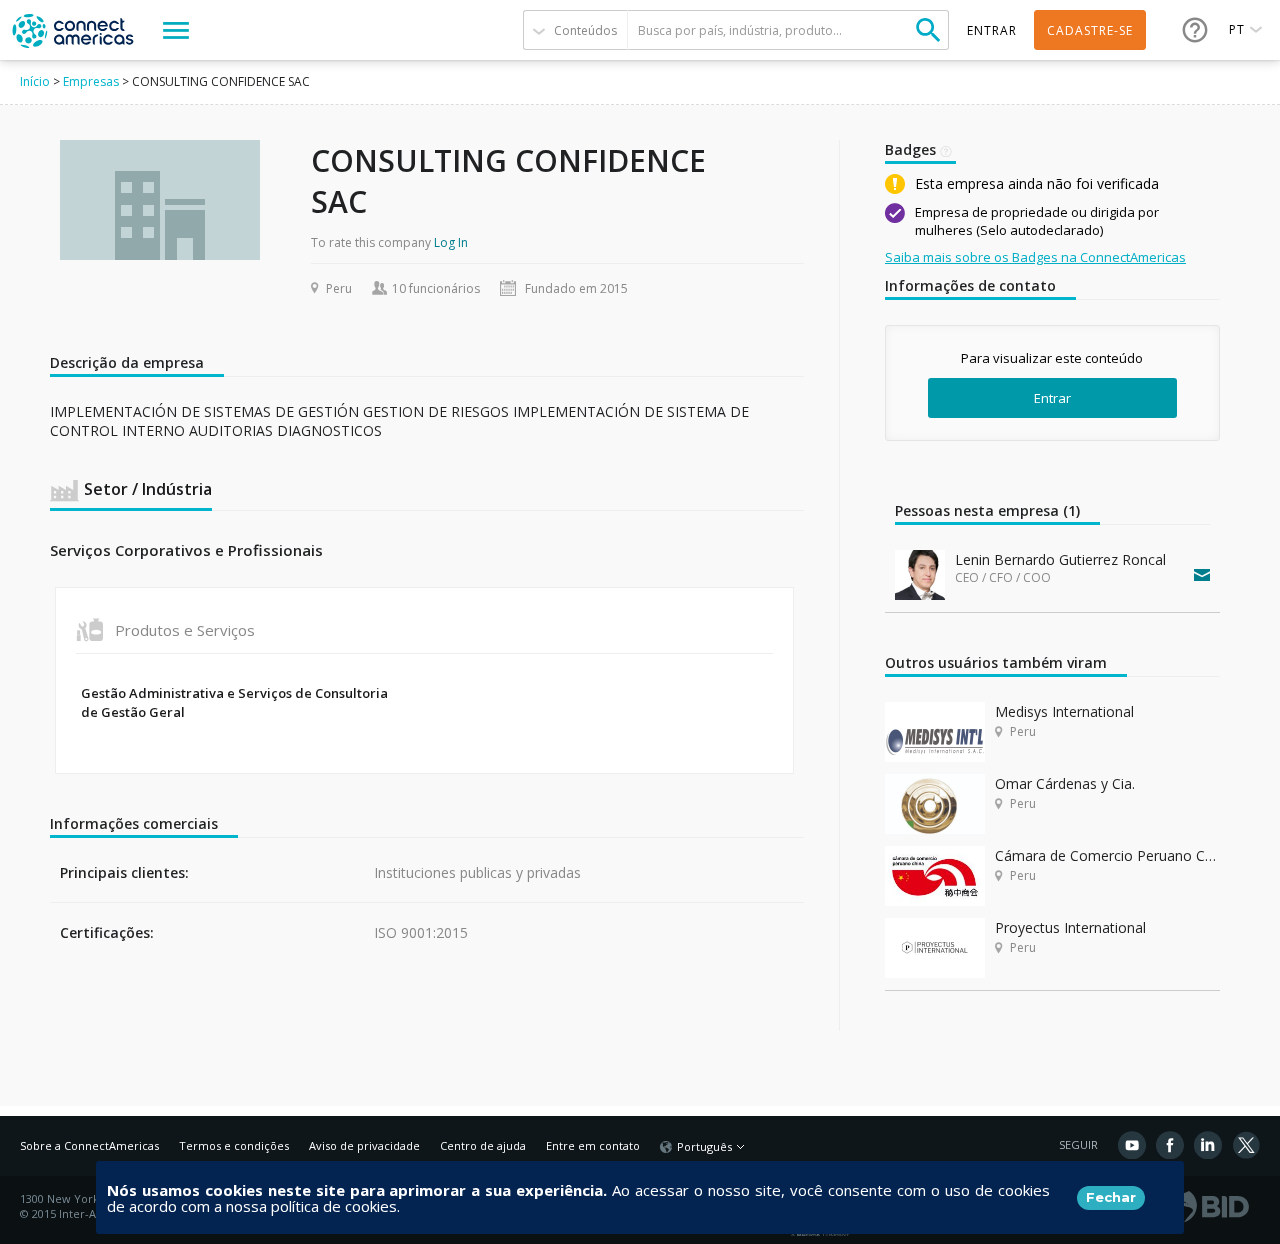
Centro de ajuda (483, 1145)
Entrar (1052, 398)
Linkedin (1208, 1145)
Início (35, 81)
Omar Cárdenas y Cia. (1065, 783)
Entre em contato (593, 1145)
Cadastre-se (1090, 30)
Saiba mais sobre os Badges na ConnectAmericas (1035, 257)
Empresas (91, 81)
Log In (451, 242)
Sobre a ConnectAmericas (89, 1145)
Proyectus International (1070, 927)
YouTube (1132, 1145)
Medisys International (1064, 711)
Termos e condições (234, 1145)
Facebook (1170, 1145)
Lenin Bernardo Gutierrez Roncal (1060, 559)
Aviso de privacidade (364, 1145)
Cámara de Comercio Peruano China (1107, 855)
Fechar (1111, 1197)
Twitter (1246, 1145)
